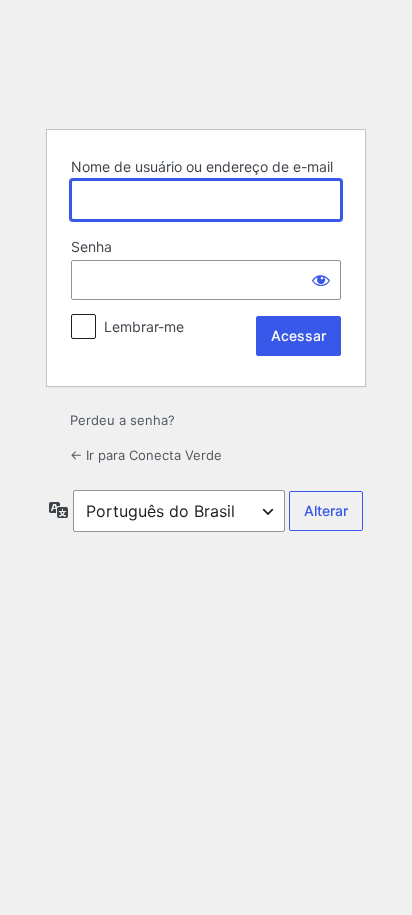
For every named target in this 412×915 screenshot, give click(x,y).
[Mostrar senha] (321, 280)
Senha (91, 246)
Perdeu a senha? (122, 420)
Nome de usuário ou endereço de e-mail (202, 166)
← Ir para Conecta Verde (146, 455)
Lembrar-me (144, 326)
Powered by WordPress (206, 63)
